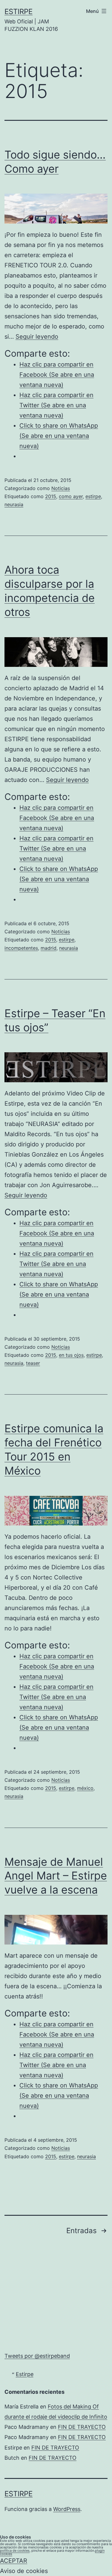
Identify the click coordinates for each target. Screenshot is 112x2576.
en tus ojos (71, 1355)
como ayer (71, 496)
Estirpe (25, 2374)
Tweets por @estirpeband (37, 2356)
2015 (51, 496)
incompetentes (21, 948)
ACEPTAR (14, 2561)
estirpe (93, 496)
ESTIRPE (19, 12)
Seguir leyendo (37, 337)
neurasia (14, 504)
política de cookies (15, 2551)
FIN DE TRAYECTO (82, 2427)
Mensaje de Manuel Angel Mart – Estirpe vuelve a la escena (56, 1876)
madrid (49, 948)
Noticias (61, 488)
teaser (33, 1363)
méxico (85, 1788)
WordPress (67, 2509)
